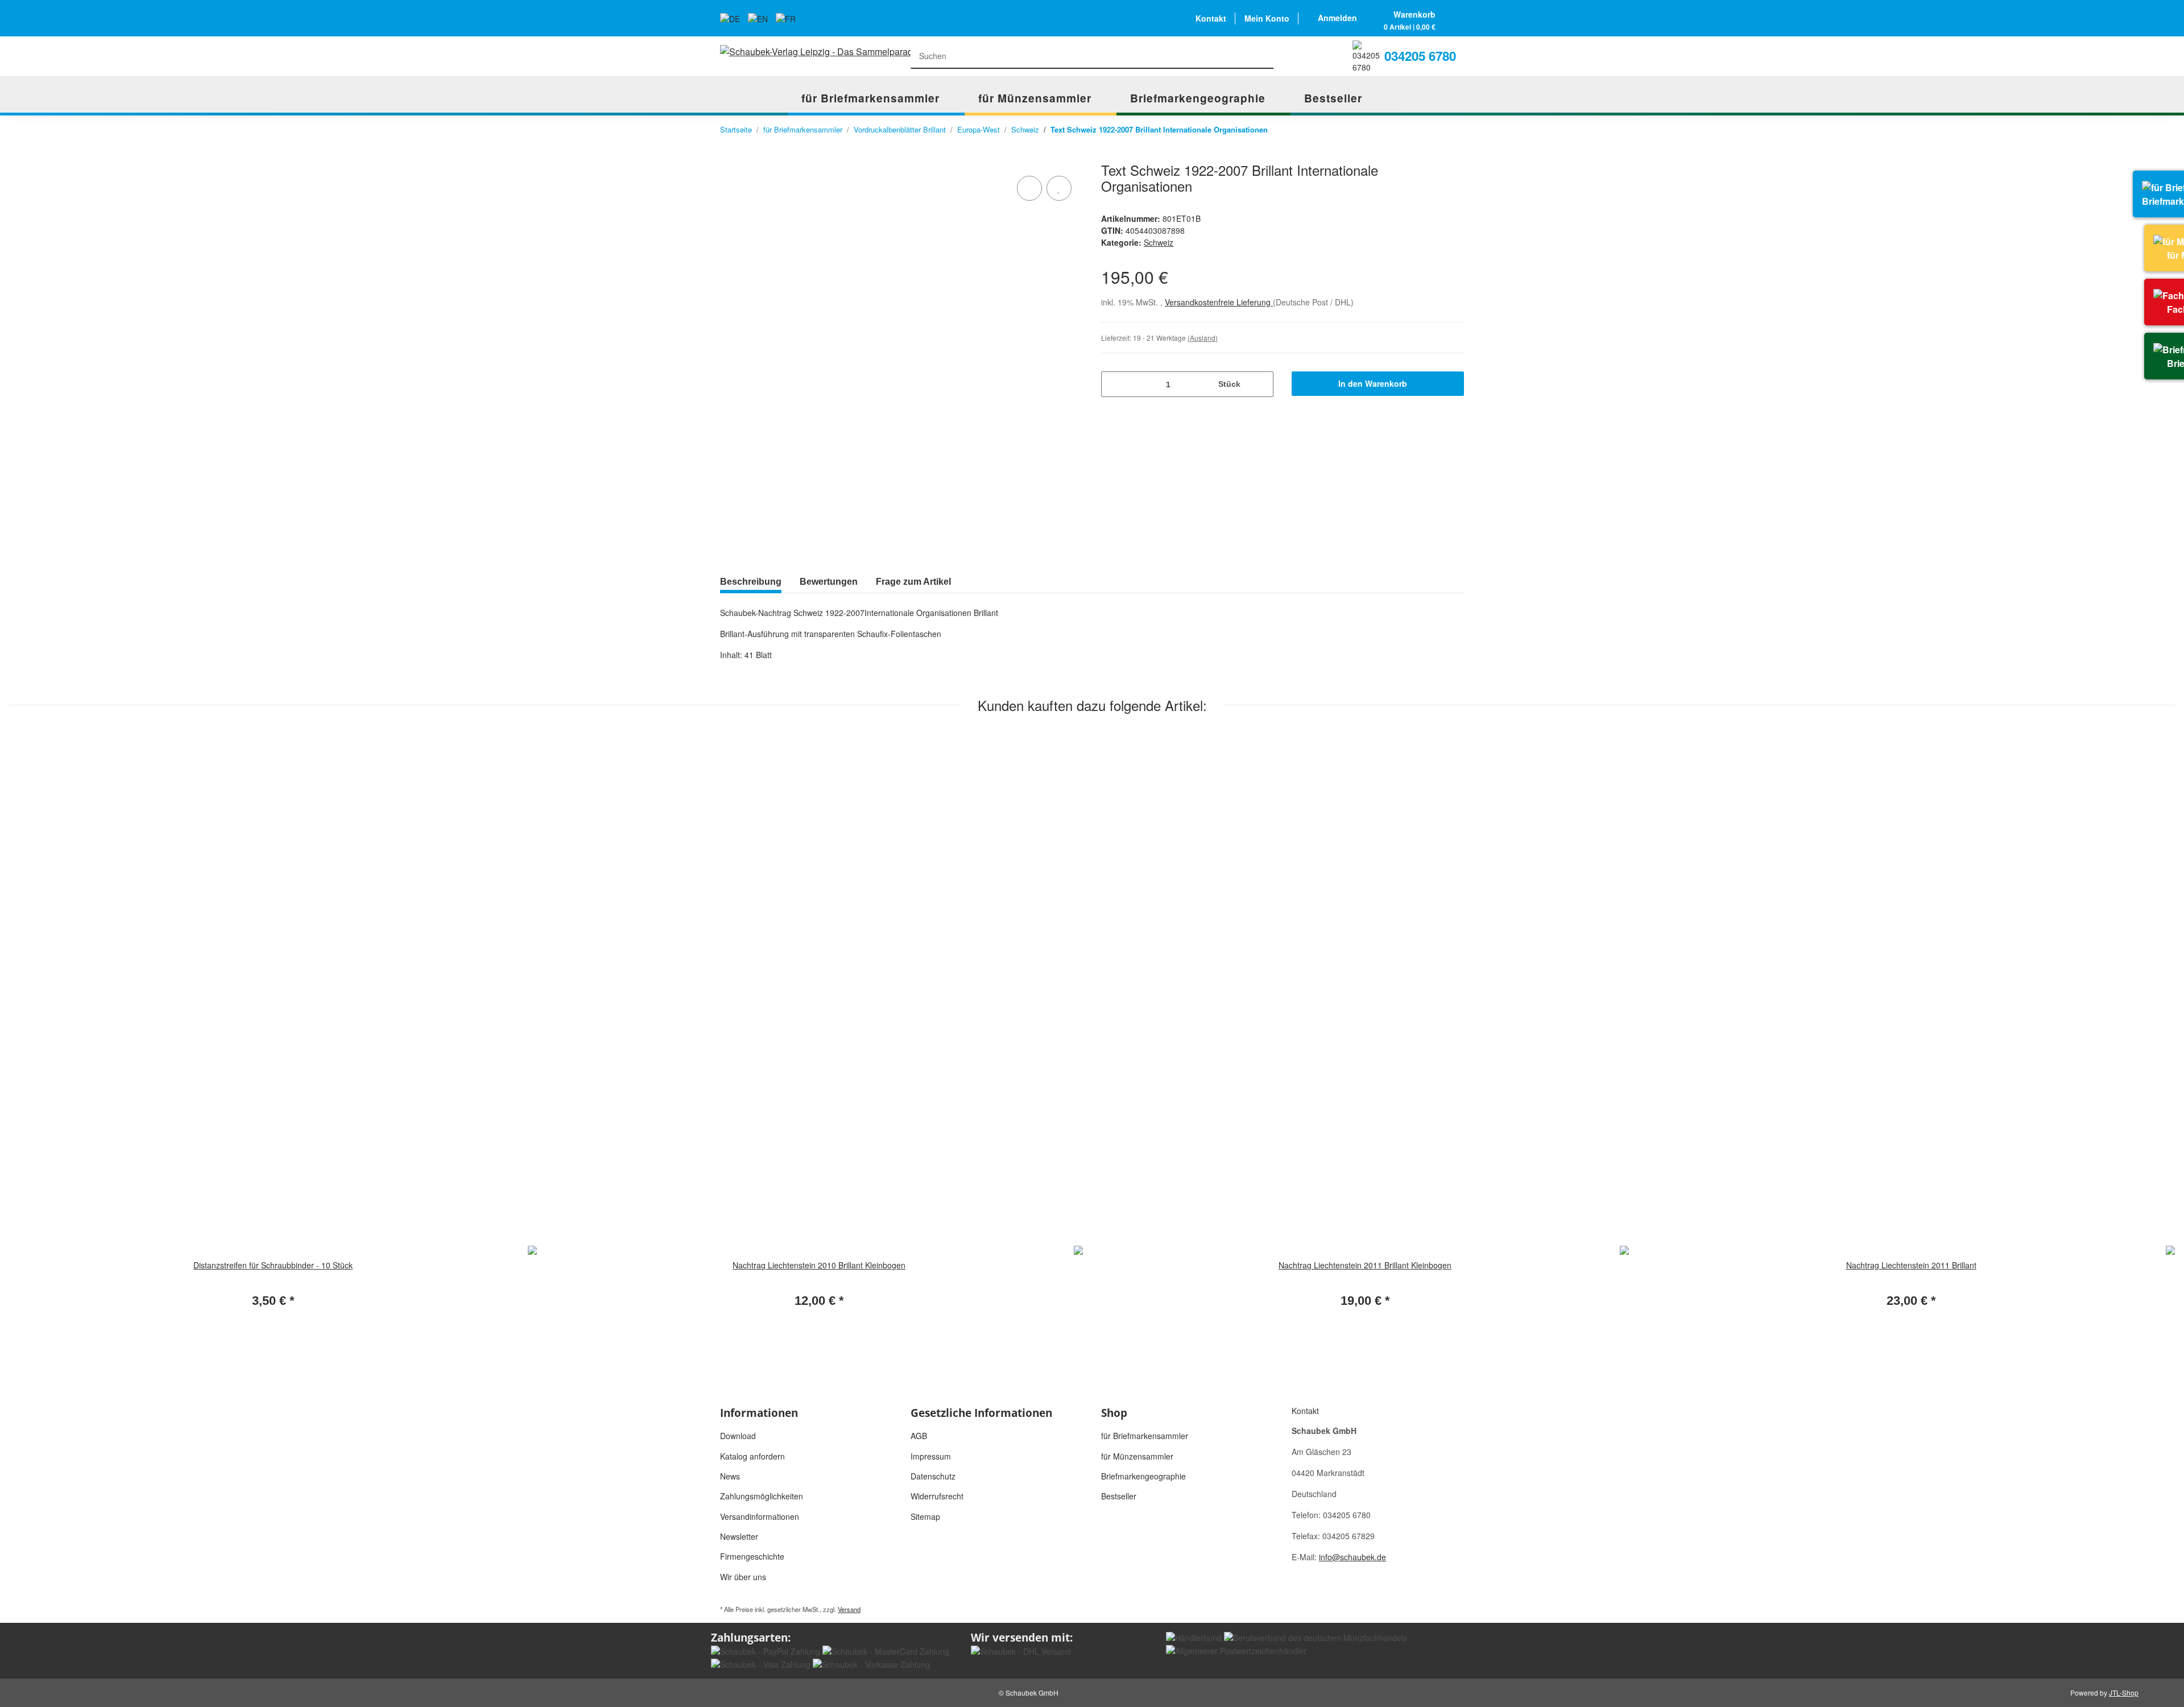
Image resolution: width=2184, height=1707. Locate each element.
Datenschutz (933, 1476)
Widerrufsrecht (937, 1496)
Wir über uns (743, 1577)
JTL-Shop (2124, 1692)
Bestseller (1119, 1496)
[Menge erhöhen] (1261, 384)
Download (738, 1436)
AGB (919, 1436)
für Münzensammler (1137, 1456)
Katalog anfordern (752, 1456)
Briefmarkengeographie (1143, 1476)
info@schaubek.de (1352, 1557)
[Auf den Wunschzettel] (1059, 188)
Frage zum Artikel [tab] (913, 582)
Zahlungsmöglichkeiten (762, 1496)
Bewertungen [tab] (829, 582)
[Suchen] (1262, 57)
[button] (1337, 18)
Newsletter (739, 1536)
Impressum (931, 1456)
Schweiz (1159, 242)
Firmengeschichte (752, 1556)
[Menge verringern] (1114, 384)
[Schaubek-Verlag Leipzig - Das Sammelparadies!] (819, 51)
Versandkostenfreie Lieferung (1219, 302)
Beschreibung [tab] (751, 582)
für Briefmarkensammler (1145, 1436)
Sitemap (925, 1516)
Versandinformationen (760, 1516)
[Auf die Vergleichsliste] (1029, 188)
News (730, 1476)
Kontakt (1211, 18)
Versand (849, 1609)
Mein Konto (1267, 18)
